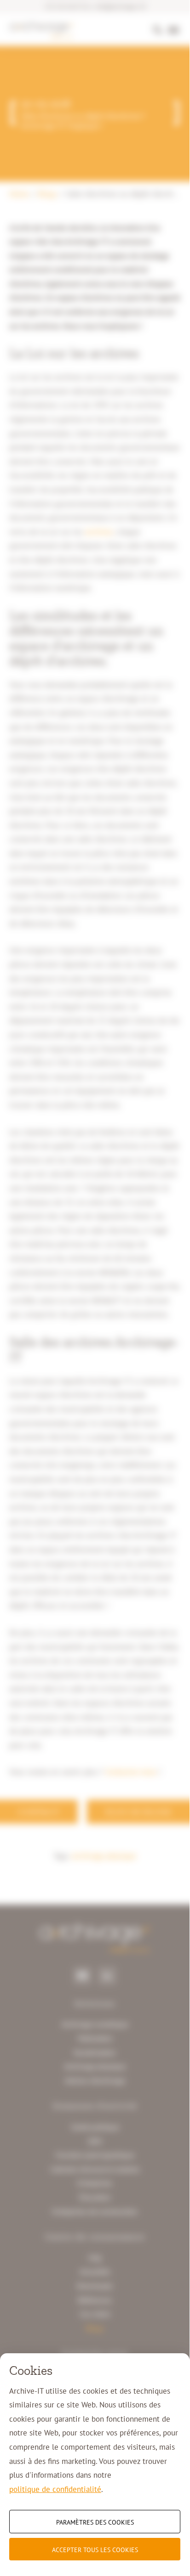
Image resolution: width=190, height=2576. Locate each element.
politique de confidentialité (55, 2489)
